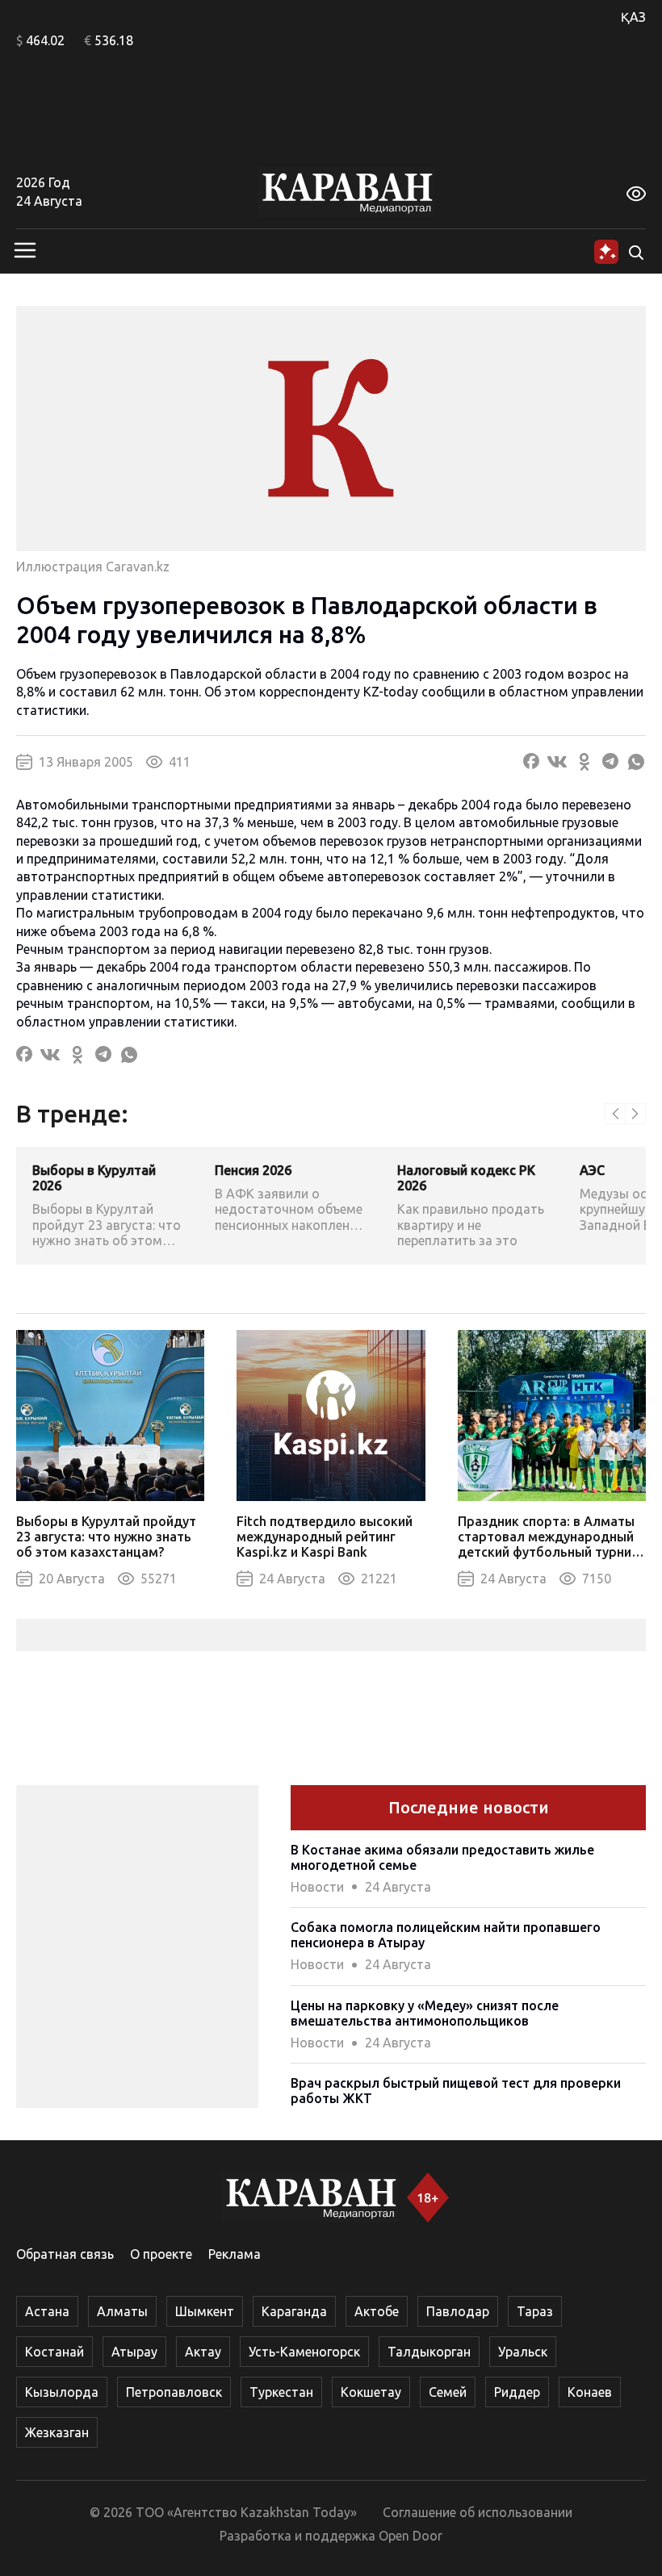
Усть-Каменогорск (304, 2352)
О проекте (161, 2254)
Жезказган (57, 2432)
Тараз (535, 2311)
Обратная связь (65, 2254)
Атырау (134, 2352)
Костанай (54, 2352)
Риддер (517, 2392)
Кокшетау (371, 2392)
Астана (47, 2311)
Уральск (523, 2352)
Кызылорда (62, 2392)
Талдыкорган (429, 2352)
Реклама (235, 2254)
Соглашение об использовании (478, 2512)
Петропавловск (174, 2392)
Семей (448, 2392)
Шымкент (205, 2311)
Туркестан (281, 2392)
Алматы (122, 2311)
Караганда (294, 2311)
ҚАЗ (633, 17)
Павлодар (458, 2311)
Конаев (590, 2392)
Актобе (377, 2311)
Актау (203, 2352)
